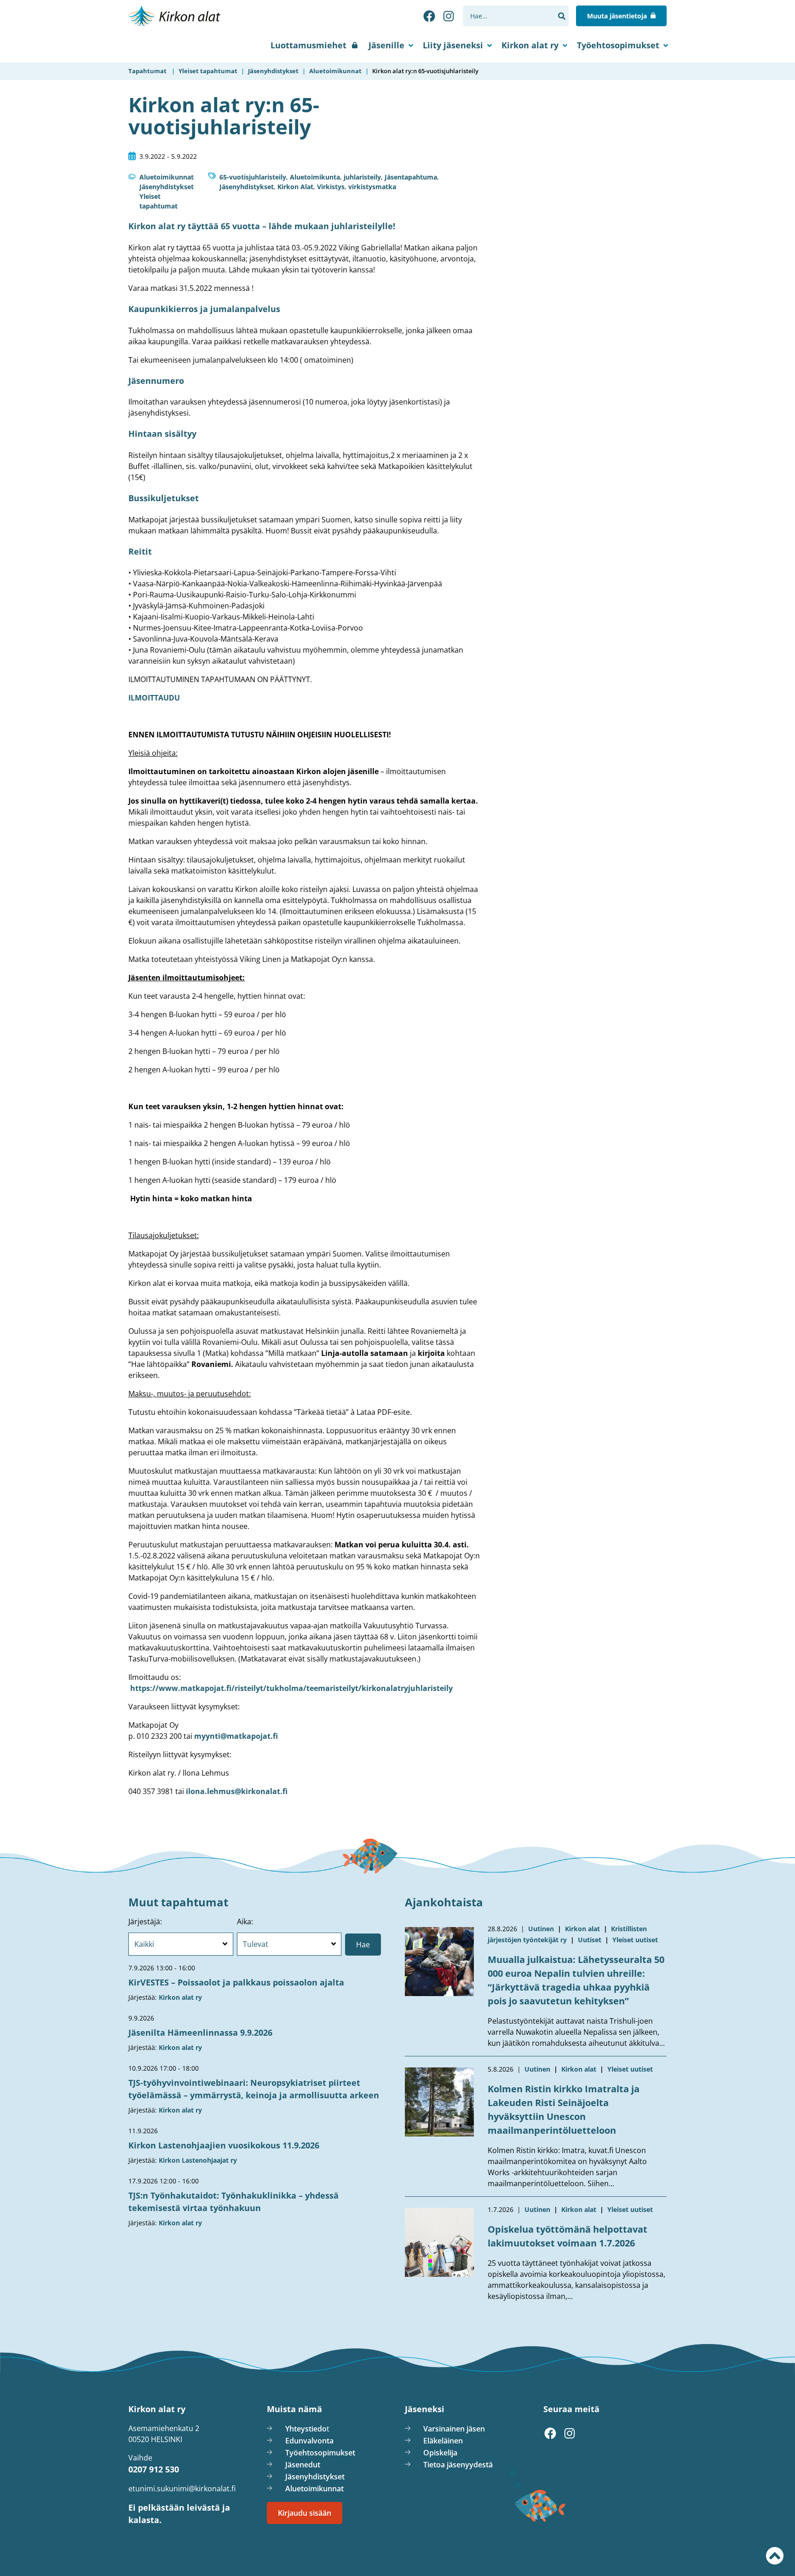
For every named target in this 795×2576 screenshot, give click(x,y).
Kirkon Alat (295, 187)
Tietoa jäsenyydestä (458, 2465)
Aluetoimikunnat (167, 177)
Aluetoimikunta (315, 177)
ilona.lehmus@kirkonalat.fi (237, 1791)
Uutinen (541, 1929)
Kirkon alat (582, 1929)
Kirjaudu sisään (305, 2513)
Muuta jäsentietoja (617, 16)
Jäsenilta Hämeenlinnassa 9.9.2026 (200, 2032)
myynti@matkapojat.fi (236, 1736)
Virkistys (331, 187)
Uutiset (590, 1940)
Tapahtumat (147, 71)
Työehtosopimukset (618, 45)
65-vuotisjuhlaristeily (253, 177)
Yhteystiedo (306, 2429)
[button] (562, 16)
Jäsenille (386, 45)
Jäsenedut (303, 2465)
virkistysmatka (372, 187)
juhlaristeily (362, 177)
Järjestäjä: (145, 1922)
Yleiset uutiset (635, 1940)
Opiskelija (440, 2453)
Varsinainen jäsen (454, 2429)
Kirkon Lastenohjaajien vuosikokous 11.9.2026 (224, 2145)
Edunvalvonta (309, 2441)
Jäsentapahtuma (411, 177)
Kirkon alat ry (530, 45)
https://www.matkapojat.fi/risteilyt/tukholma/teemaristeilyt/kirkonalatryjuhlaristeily (291, 1688)
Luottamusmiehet (308, 45)
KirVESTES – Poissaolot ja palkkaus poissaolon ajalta (236, 1982)
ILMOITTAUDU (154, 698)
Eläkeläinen (443, 2441)
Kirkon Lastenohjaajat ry (198, 2160)
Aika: (245, 1922)
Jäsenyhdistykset (167, 187)
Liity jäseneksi (453, 45)
